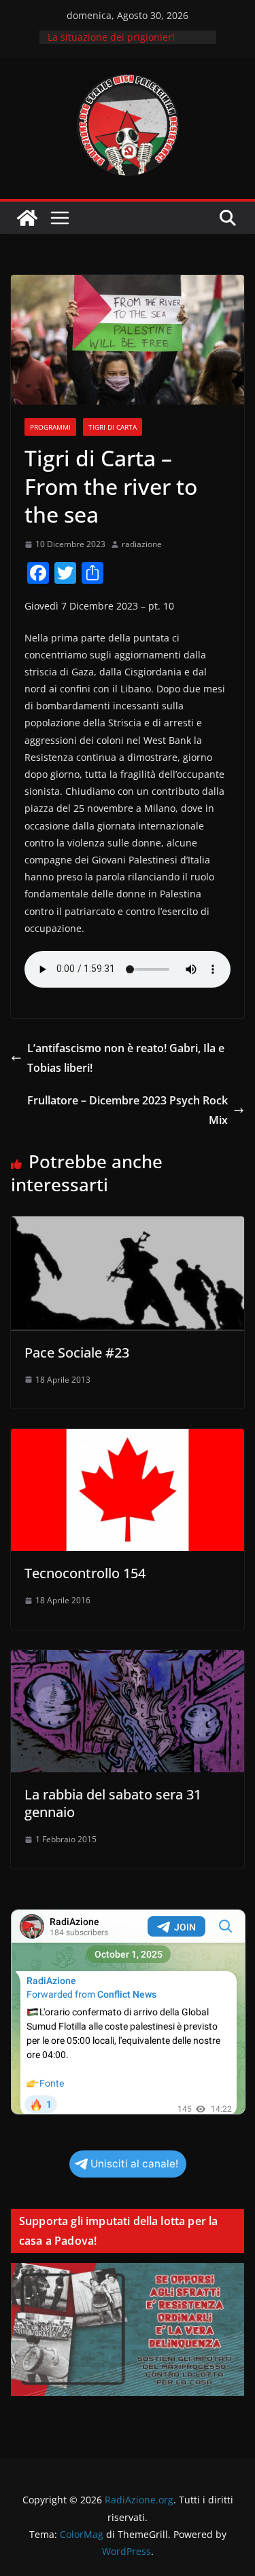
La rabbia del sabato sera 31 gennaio (113, 1803)
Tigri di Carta (113, 427)
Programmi (50, 427)
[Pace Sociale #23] (128, 1226)
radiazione (142, 544)
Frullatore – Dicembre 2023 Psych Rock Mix (128, 1110)
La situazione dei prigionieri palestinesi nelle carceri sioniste (121, 44)
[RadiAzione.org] (27, 218)
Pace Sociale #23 (77, 1352)
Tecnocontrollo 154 (85, 1573)
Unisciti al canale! (134, 2164)
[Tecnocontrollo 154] (128, 1438)
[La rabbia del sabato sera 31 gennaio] (128, 1660)
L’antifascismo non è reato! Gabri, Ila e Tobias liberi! (126, 1058)
